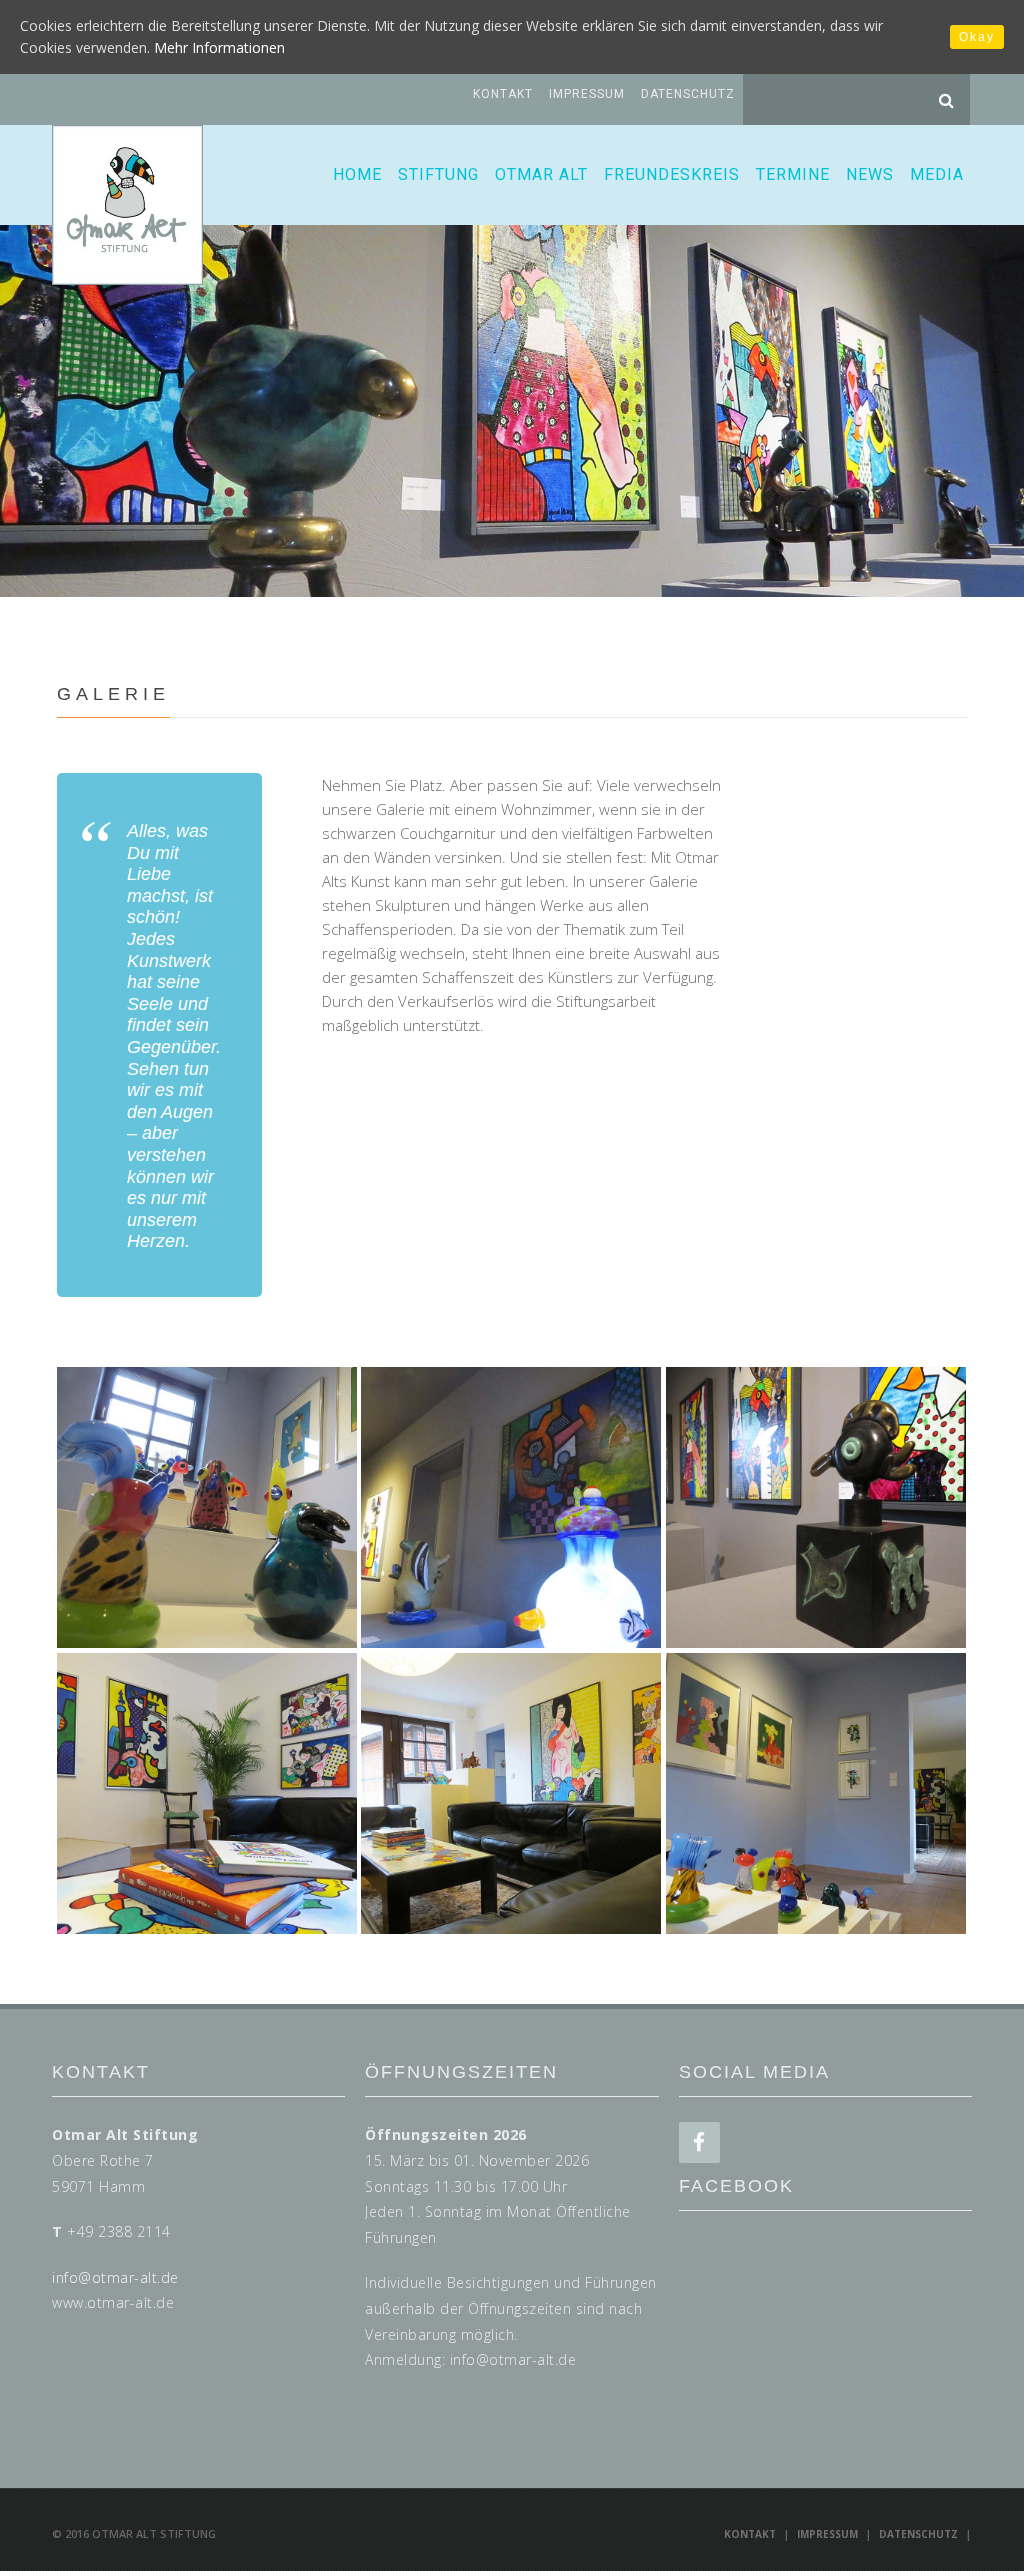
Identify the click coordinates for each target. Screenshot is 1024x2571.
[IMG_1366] (207, 1793)
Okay (977, 37)
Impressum (587, 94)
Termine (793, 174)
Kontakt (503, 94)
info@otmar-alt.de (115, 2277)
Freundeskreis (672, 174)
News (870, 174)
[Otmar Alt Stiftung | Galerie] (207, 1507)
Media (937, 174)
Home (357, 174)
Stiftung (438, 174)
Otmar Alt (541, 174)
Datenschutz (688, 94)
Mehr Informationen (219, 47)
